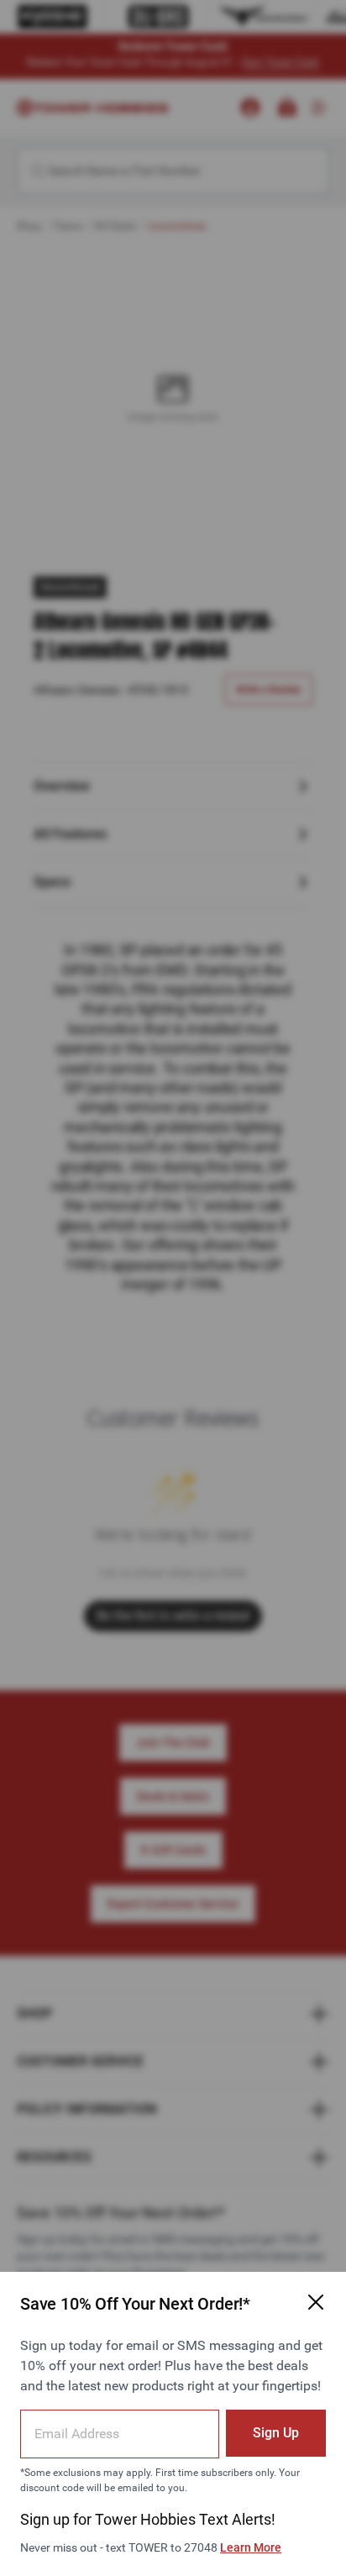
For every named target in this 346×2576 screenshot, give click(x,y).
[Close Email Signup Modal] (316, 2302)
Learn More (251, 2547)
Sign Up (276, 2433)
